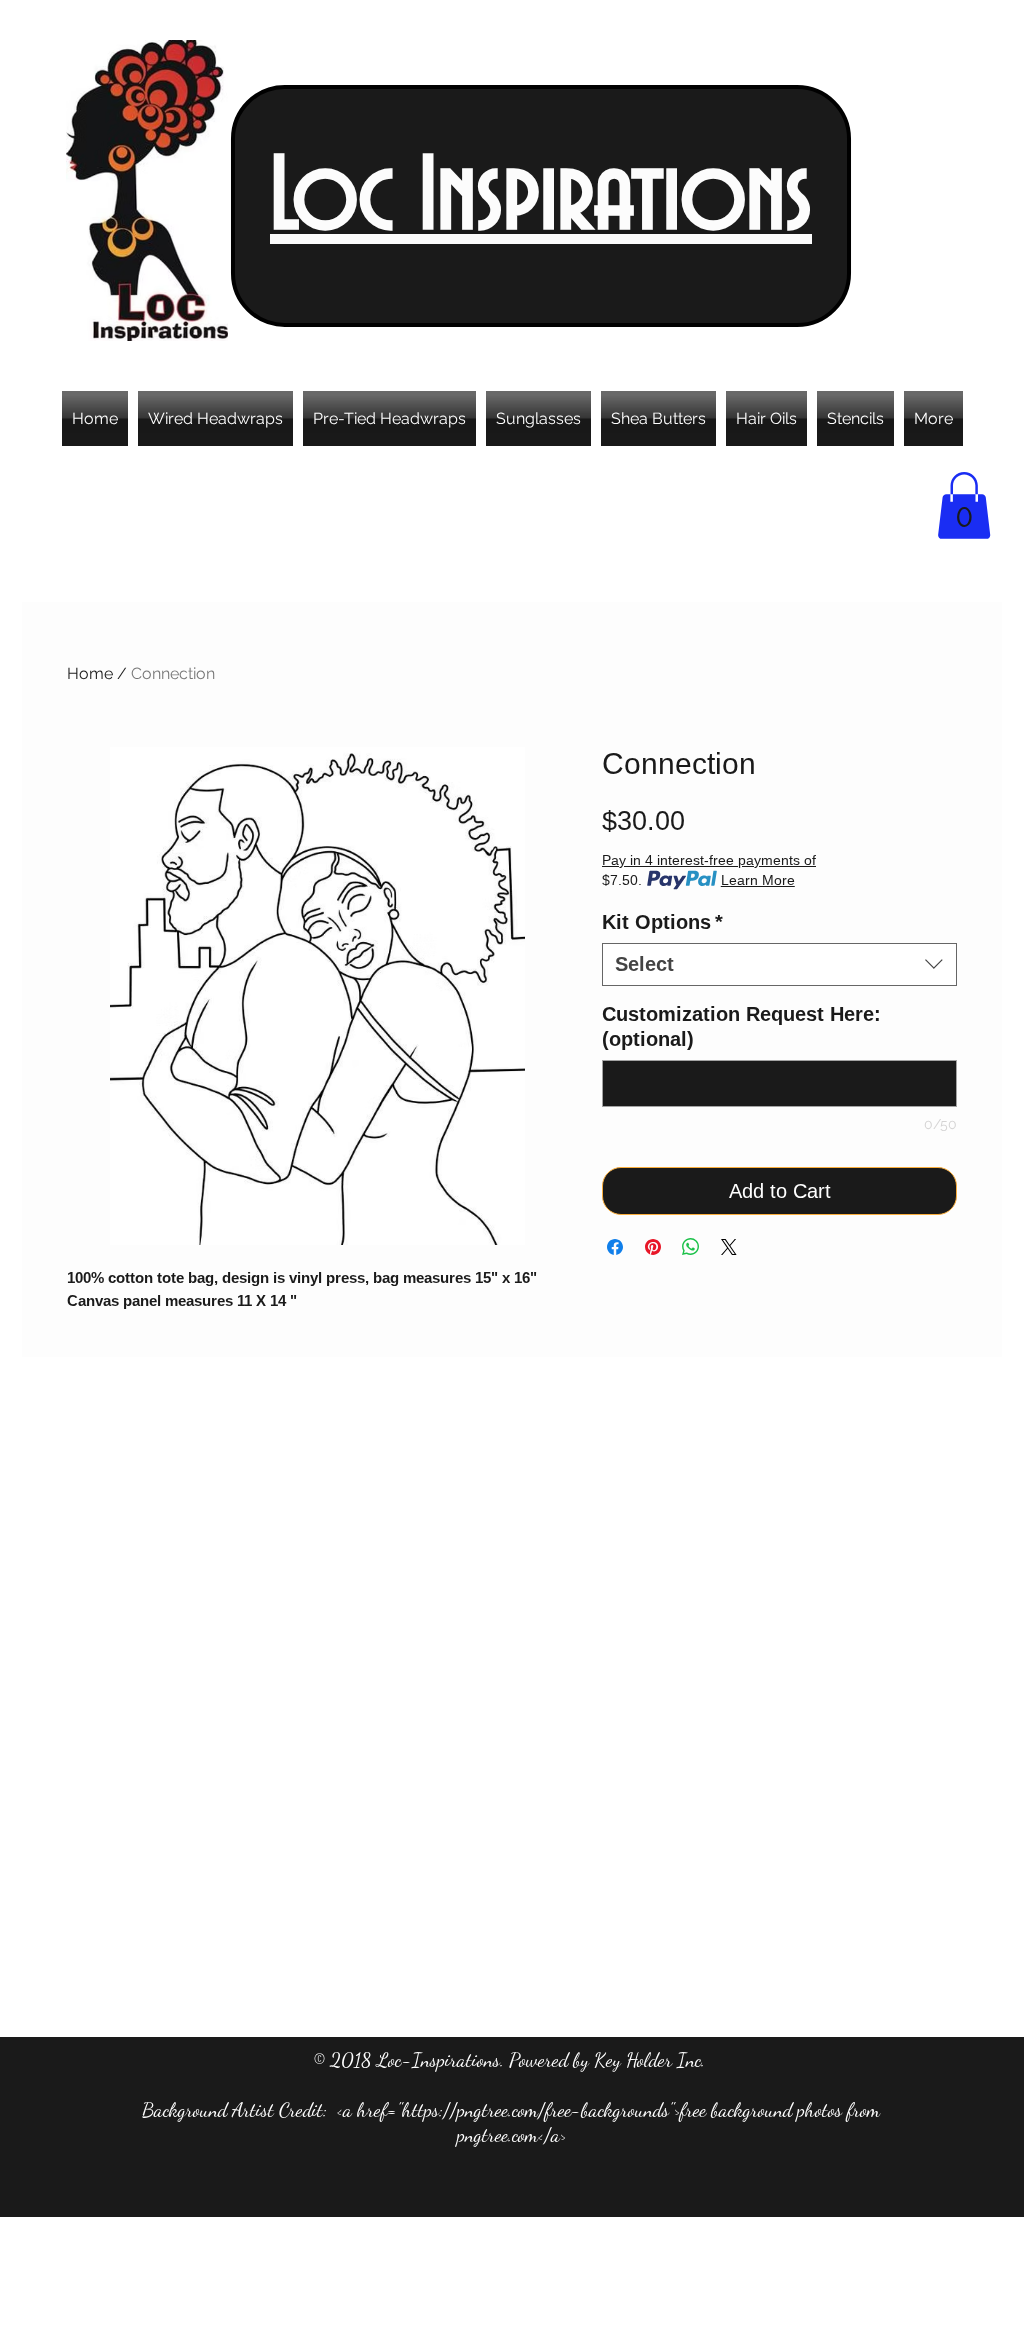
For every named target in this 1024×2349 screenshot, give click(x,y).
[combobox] (779, 964)
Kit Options (662, 922)
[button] (964, 505)
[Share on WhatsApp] (691, 1247)
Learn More (758, 880)
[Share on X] (729, 1247)
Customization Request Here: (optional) (741, 1026)
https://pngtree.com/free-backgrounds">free (554, 2110)
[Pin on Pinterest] (653, 1247)
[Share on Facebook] (615, 1247)
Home (90, 673)
